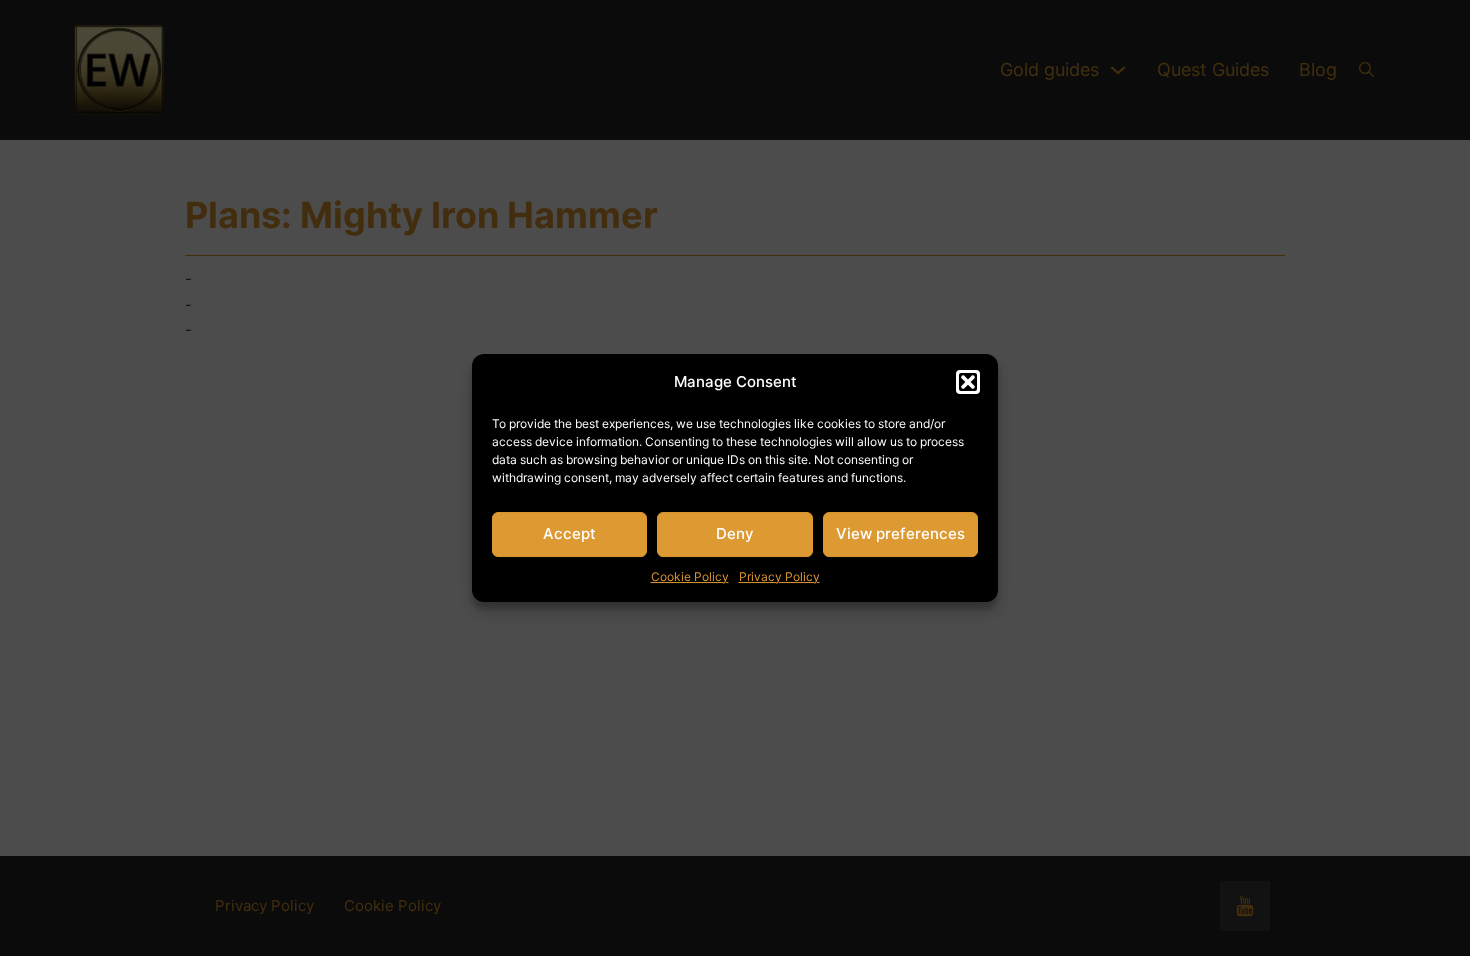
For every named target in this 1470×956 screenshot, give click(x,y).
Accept (569, 533)
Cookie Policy (690, 576)
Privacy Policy (779, 576)
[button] (968, 382)
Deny (735, 533)
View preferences (900, 533)
